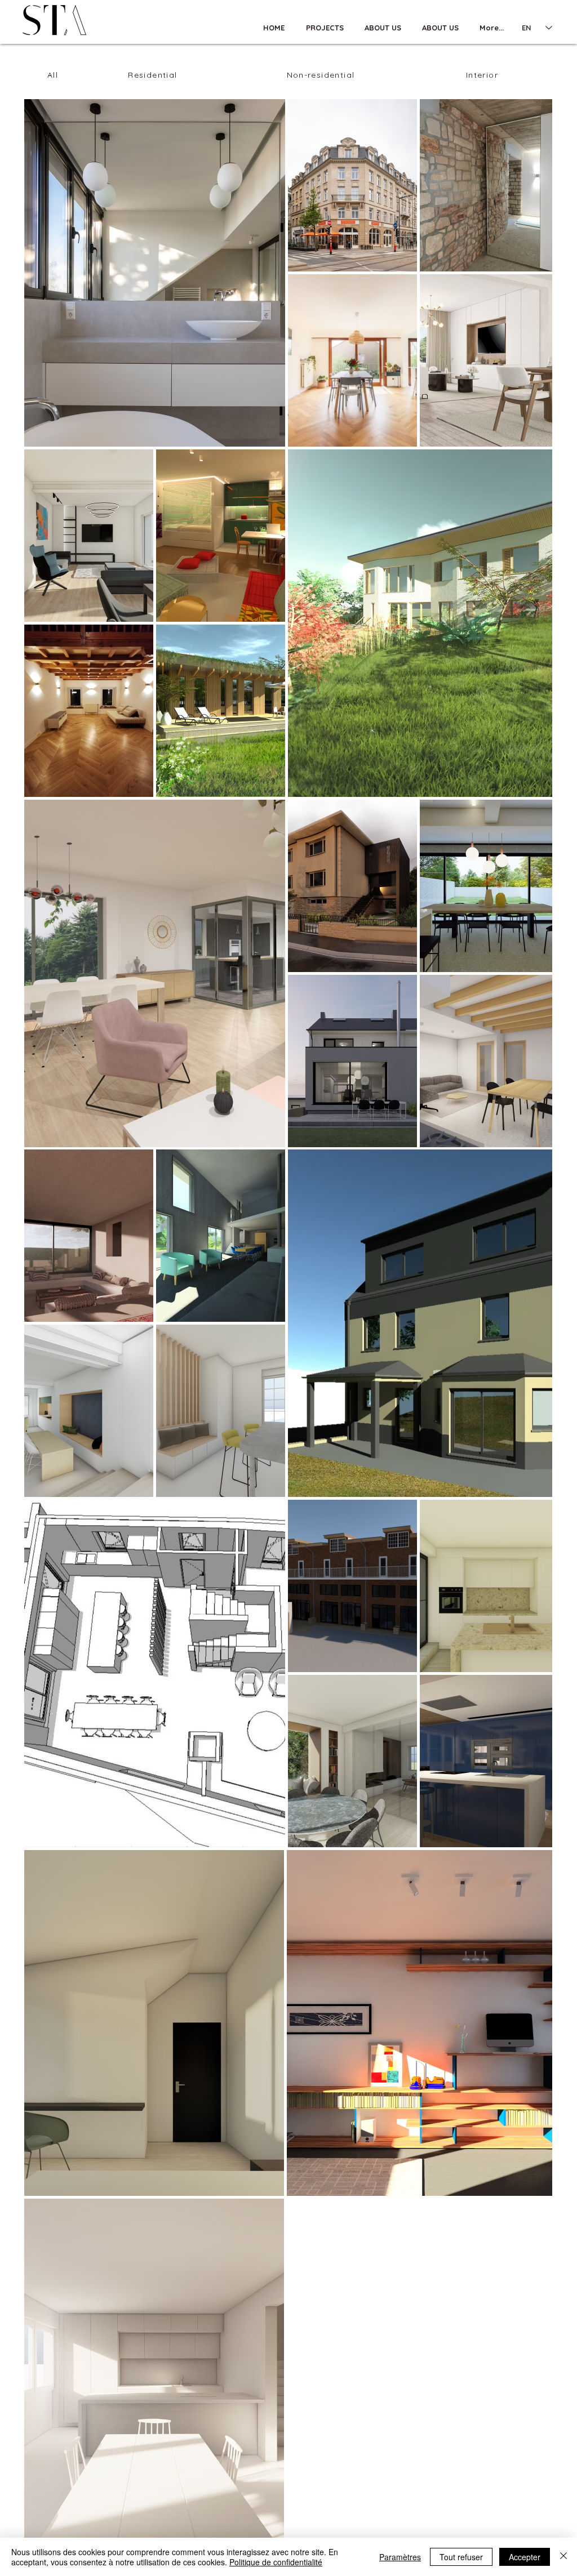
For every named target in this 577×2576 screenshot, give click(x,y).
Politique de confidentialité (276, 2562)
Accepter (525, 2557)
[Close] (563, 2557)
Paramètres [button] (400, 2557)
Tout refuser (461, 2557)
